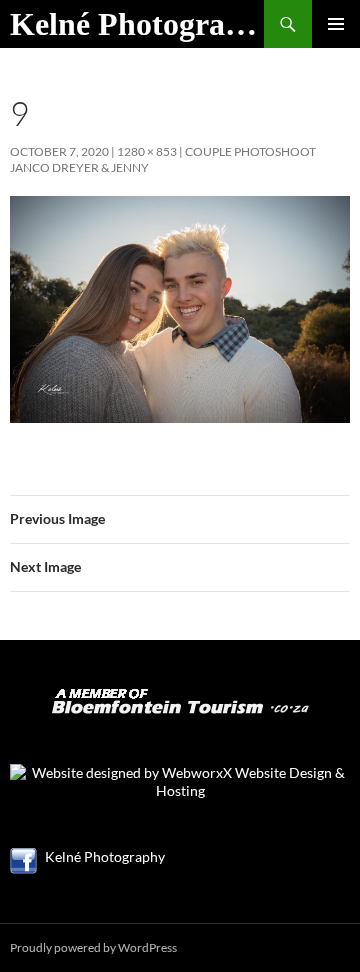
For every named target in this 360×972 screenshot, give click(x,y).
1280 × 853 (147, 151)
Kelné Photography (137, 24)
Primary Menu (336, 24)
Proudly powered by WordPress (93, 947)
